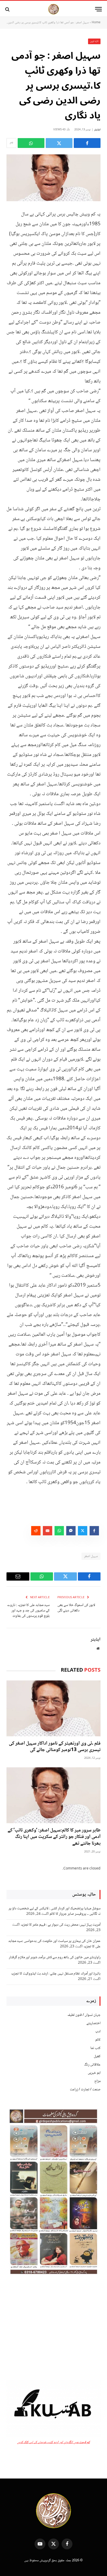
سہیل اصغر (91, 1556)
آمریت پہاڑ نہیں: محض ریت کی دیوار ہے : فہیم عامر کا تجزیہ (61, 1925)
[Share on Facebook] (87, 143)
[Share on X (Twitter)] (59, 143)
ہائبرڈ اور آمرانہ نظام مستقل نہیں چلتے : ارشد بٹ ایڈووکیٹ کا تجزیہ (56, 1974)
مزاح (97, 2081)
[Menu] (98, 9)
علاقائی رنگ (92, 2065)
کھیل (97, 2056)
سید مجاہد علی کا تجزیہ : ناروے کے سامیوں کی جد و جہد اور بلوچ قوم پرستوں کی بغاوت (28, 1611)
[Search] (8, 9)
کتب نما (95, 2048)
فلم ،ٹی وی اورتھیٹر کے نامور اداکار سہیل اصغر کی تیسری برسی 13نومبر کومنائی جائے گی (55, 1747)
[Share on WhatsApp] (31, 143)
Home (96, 23)
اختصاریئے (93, 2023)
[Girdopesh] (53, 9)
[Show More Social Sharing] (11, 143)
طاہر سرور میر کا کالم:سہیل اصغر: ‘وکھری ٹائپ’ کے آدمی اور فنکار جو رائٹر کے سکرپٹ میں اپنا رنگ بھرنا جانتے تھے (54, 1837)
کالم (98, 2040)
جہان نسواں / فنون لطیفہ (84, 2015)
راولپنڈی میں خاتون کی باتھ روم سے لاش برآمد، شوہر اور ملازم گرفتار (55, 1957)
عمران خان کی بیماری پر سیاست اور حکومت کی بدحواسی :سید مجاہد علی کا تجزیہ (54, 1944)
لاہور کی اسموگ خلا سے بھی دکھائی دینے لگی (76, 1608)
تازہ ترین (94, 41)
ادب (98, 2032)
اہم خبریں (94, 2073)
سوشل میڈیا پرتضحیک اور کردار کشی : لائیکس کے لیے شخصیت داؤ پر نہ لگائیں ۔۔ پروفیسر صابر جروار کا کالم (55, 1911)
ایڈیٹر (97, 130)
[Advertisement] (53, 2328)
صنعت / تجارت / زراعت (85, 2090)
